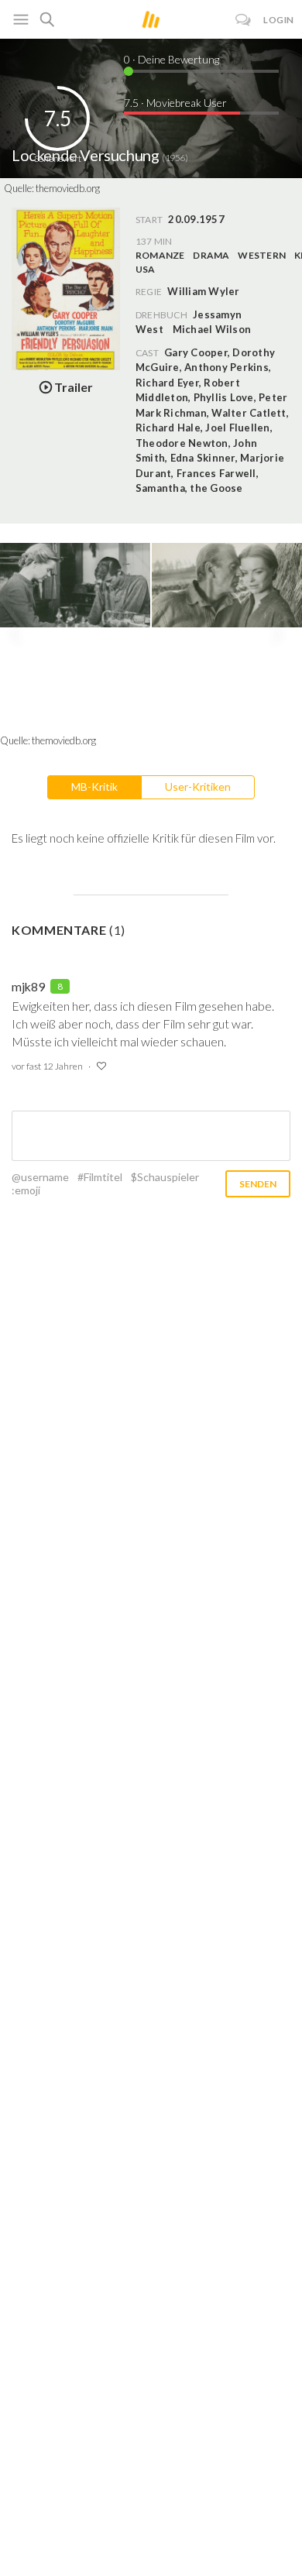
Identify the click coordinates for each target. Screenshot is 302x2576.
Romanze (160, 255)
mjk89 (28, 986)
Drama (211, 255)
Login (279, 20)
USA (146, 269)
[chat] (244, 20)
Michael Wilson (212, 329)
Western (262, 255)
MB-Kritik (94, 787)
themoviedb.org (68, 188)
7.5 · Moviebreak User (175, 103)
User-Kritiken (198, 787)
